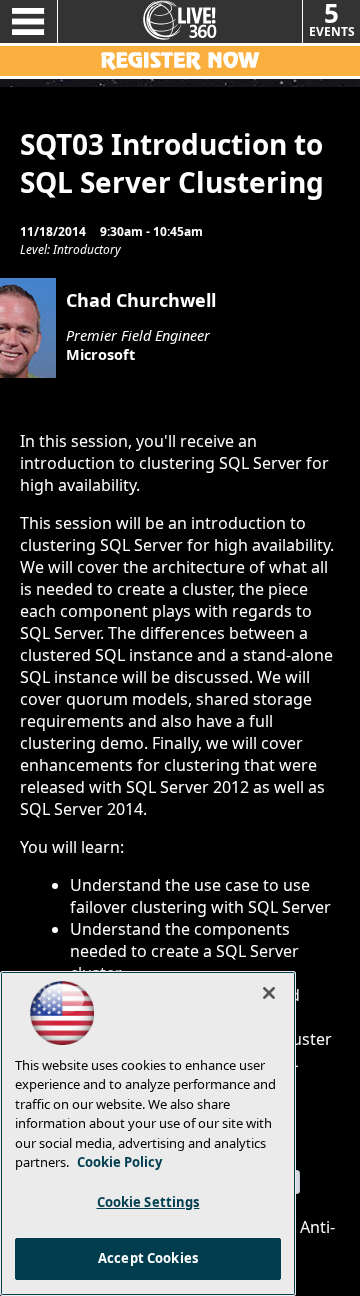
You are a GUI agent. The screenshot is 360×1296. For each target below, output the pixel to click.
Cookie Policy (119, 1162)
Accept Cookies (148, 1258)
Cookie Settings (148, 1202)
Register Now (180, 61)
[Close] (269, 993)
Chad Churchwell (141, 300)
